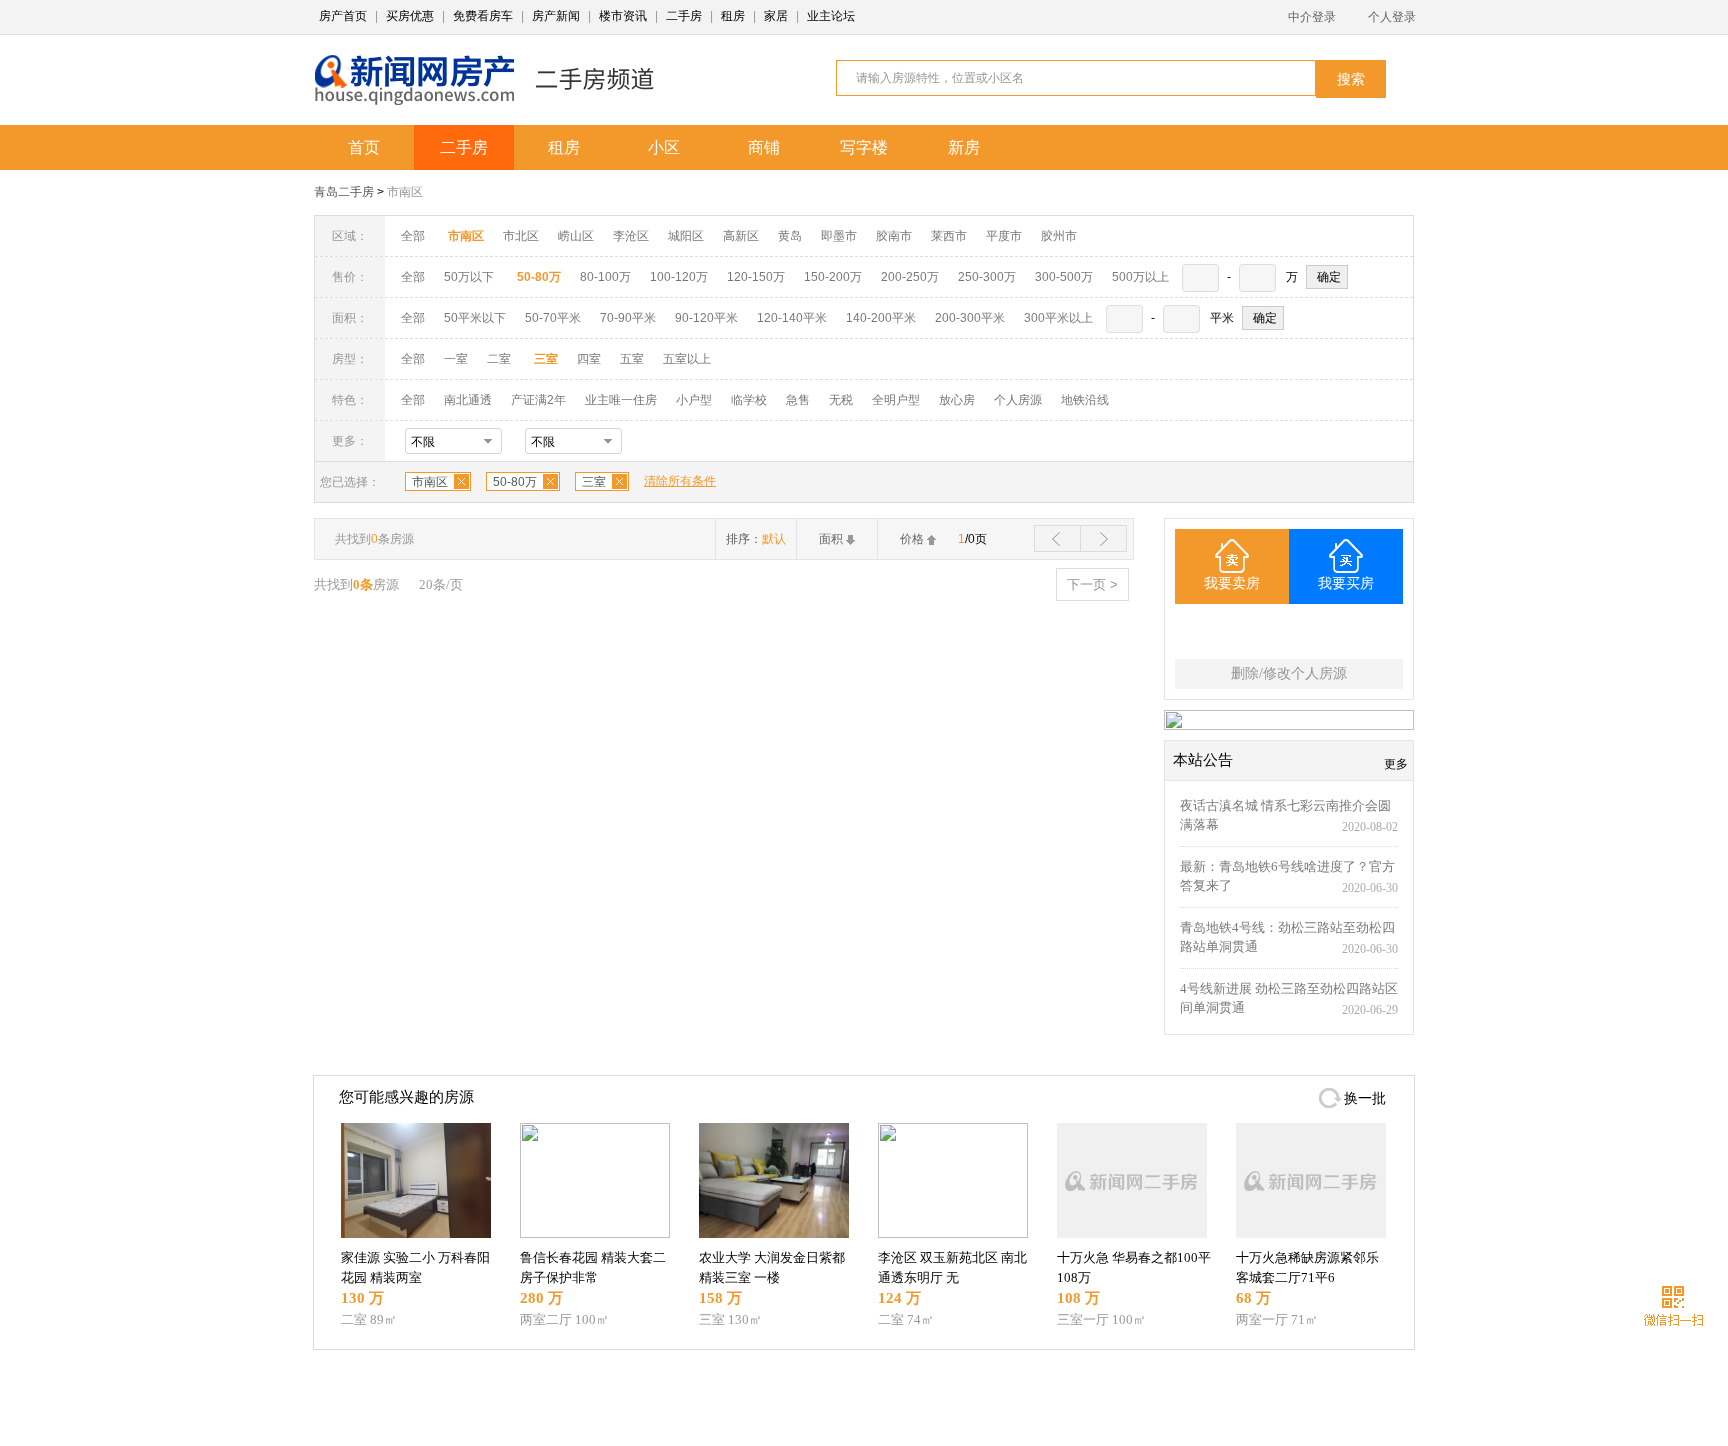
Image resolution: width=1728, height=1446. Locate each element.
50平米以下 (475, 318)
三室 (594, 482)
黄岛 (790, 236)
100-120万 (679, 277)
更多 (1396, 764)
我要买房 (1346, 583)
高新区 (741, 236)
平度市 (1004, 236)
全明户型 (896, 400)
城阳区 (686, 236)
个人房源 (1018, 400)
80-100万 (605, 277)
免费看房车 (483, 16)
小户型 (694, 400)
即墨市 (839, 236)
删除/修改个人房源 (1289, 673)
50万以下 (469, 277)
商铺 (764, 147)
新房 (964, 147)
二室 (500, 359)
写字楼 (864, 147)
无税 (841, 400)
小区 (664, 147)
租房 (733, 16)
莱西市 (949, 236)
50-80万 (515, 482)
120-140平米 (792, 318)
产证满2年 (538, 400)
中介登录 (1312, 17)
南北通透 (468, 400)
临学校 (749, 400)
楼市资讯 (623, 16)
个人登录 (1392, 17)
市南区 (405, 192)
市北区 (521, 236)
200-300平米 (970, 318)
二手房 (684, 16)
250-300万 (987, 277)
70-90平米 (628, 318)
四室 (589, 359)
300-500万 (1064, 277)
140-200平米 (881, 318)
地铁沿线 (1085, 400)
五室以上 (687, 359)
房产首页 (343, 16)
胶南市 (894, 236)
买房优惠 (410, 16)
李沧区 (631, 236)
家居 (776, 16)
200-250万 (910, 277)
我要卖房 (1232, 583)
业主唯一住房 (621, 400)
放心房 (957, 400)
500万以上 (1140, 277)
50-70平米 (553, 318)
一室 (456, 359)
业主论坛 (831, 16)
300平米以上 (1058, 318)
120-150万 (756, 277)
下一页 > (1092, 584)
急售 (798, 400)
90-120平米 (706, 318)
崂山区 (576, 236)
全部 (413, 236)
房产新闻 (556, 16)
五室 (632, 359)
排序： (756, 539)
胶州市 (1059, 236)
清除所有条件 (680, 481)
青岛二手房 (344, 192)
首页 (364, 147)
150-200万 (833, 277)
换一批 (1365, 1098)
